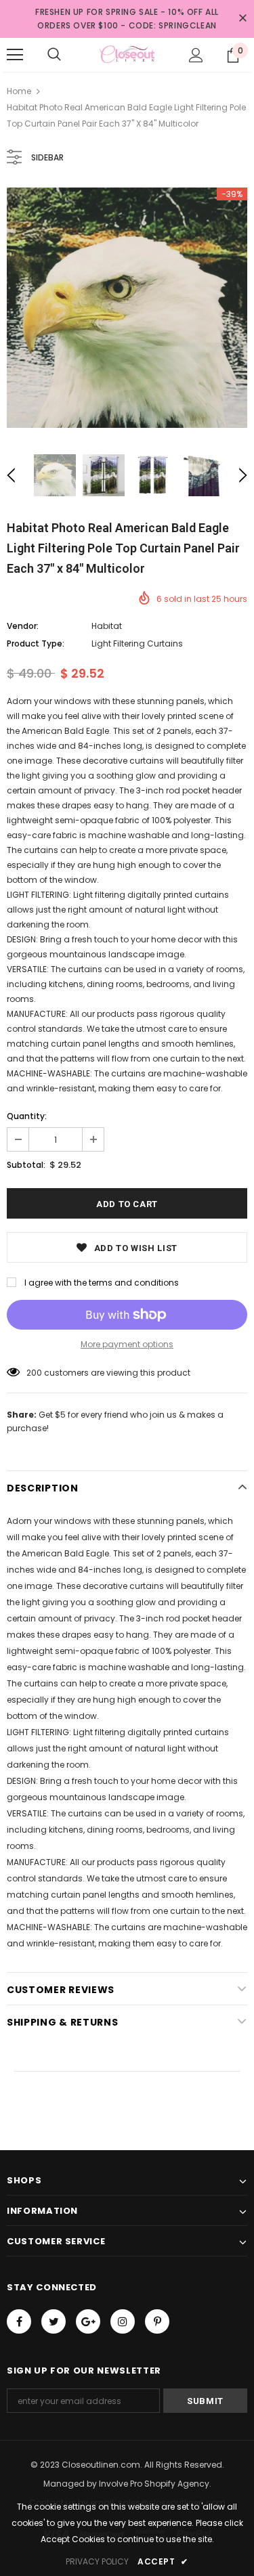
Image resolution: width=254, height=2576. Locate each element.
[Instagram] (123, 2321)
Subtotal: (26, 1165)
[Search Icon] (54, 55)
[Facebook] (19, 2321)
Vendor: (23, 626)
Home (19, 91)
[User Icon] (196, 55)
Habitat (107, 626)
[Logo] (127, 54)
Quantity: (27, 1116)
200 (34, 1373)
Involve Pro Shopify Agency (154, 2484)
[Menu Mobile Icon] (15, 55)
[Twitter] (54, 2321)
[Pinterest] (157, 2321)
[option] (127, 308)
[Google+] (88, 2321)
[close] (242, 19)
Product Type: (36, 643)
